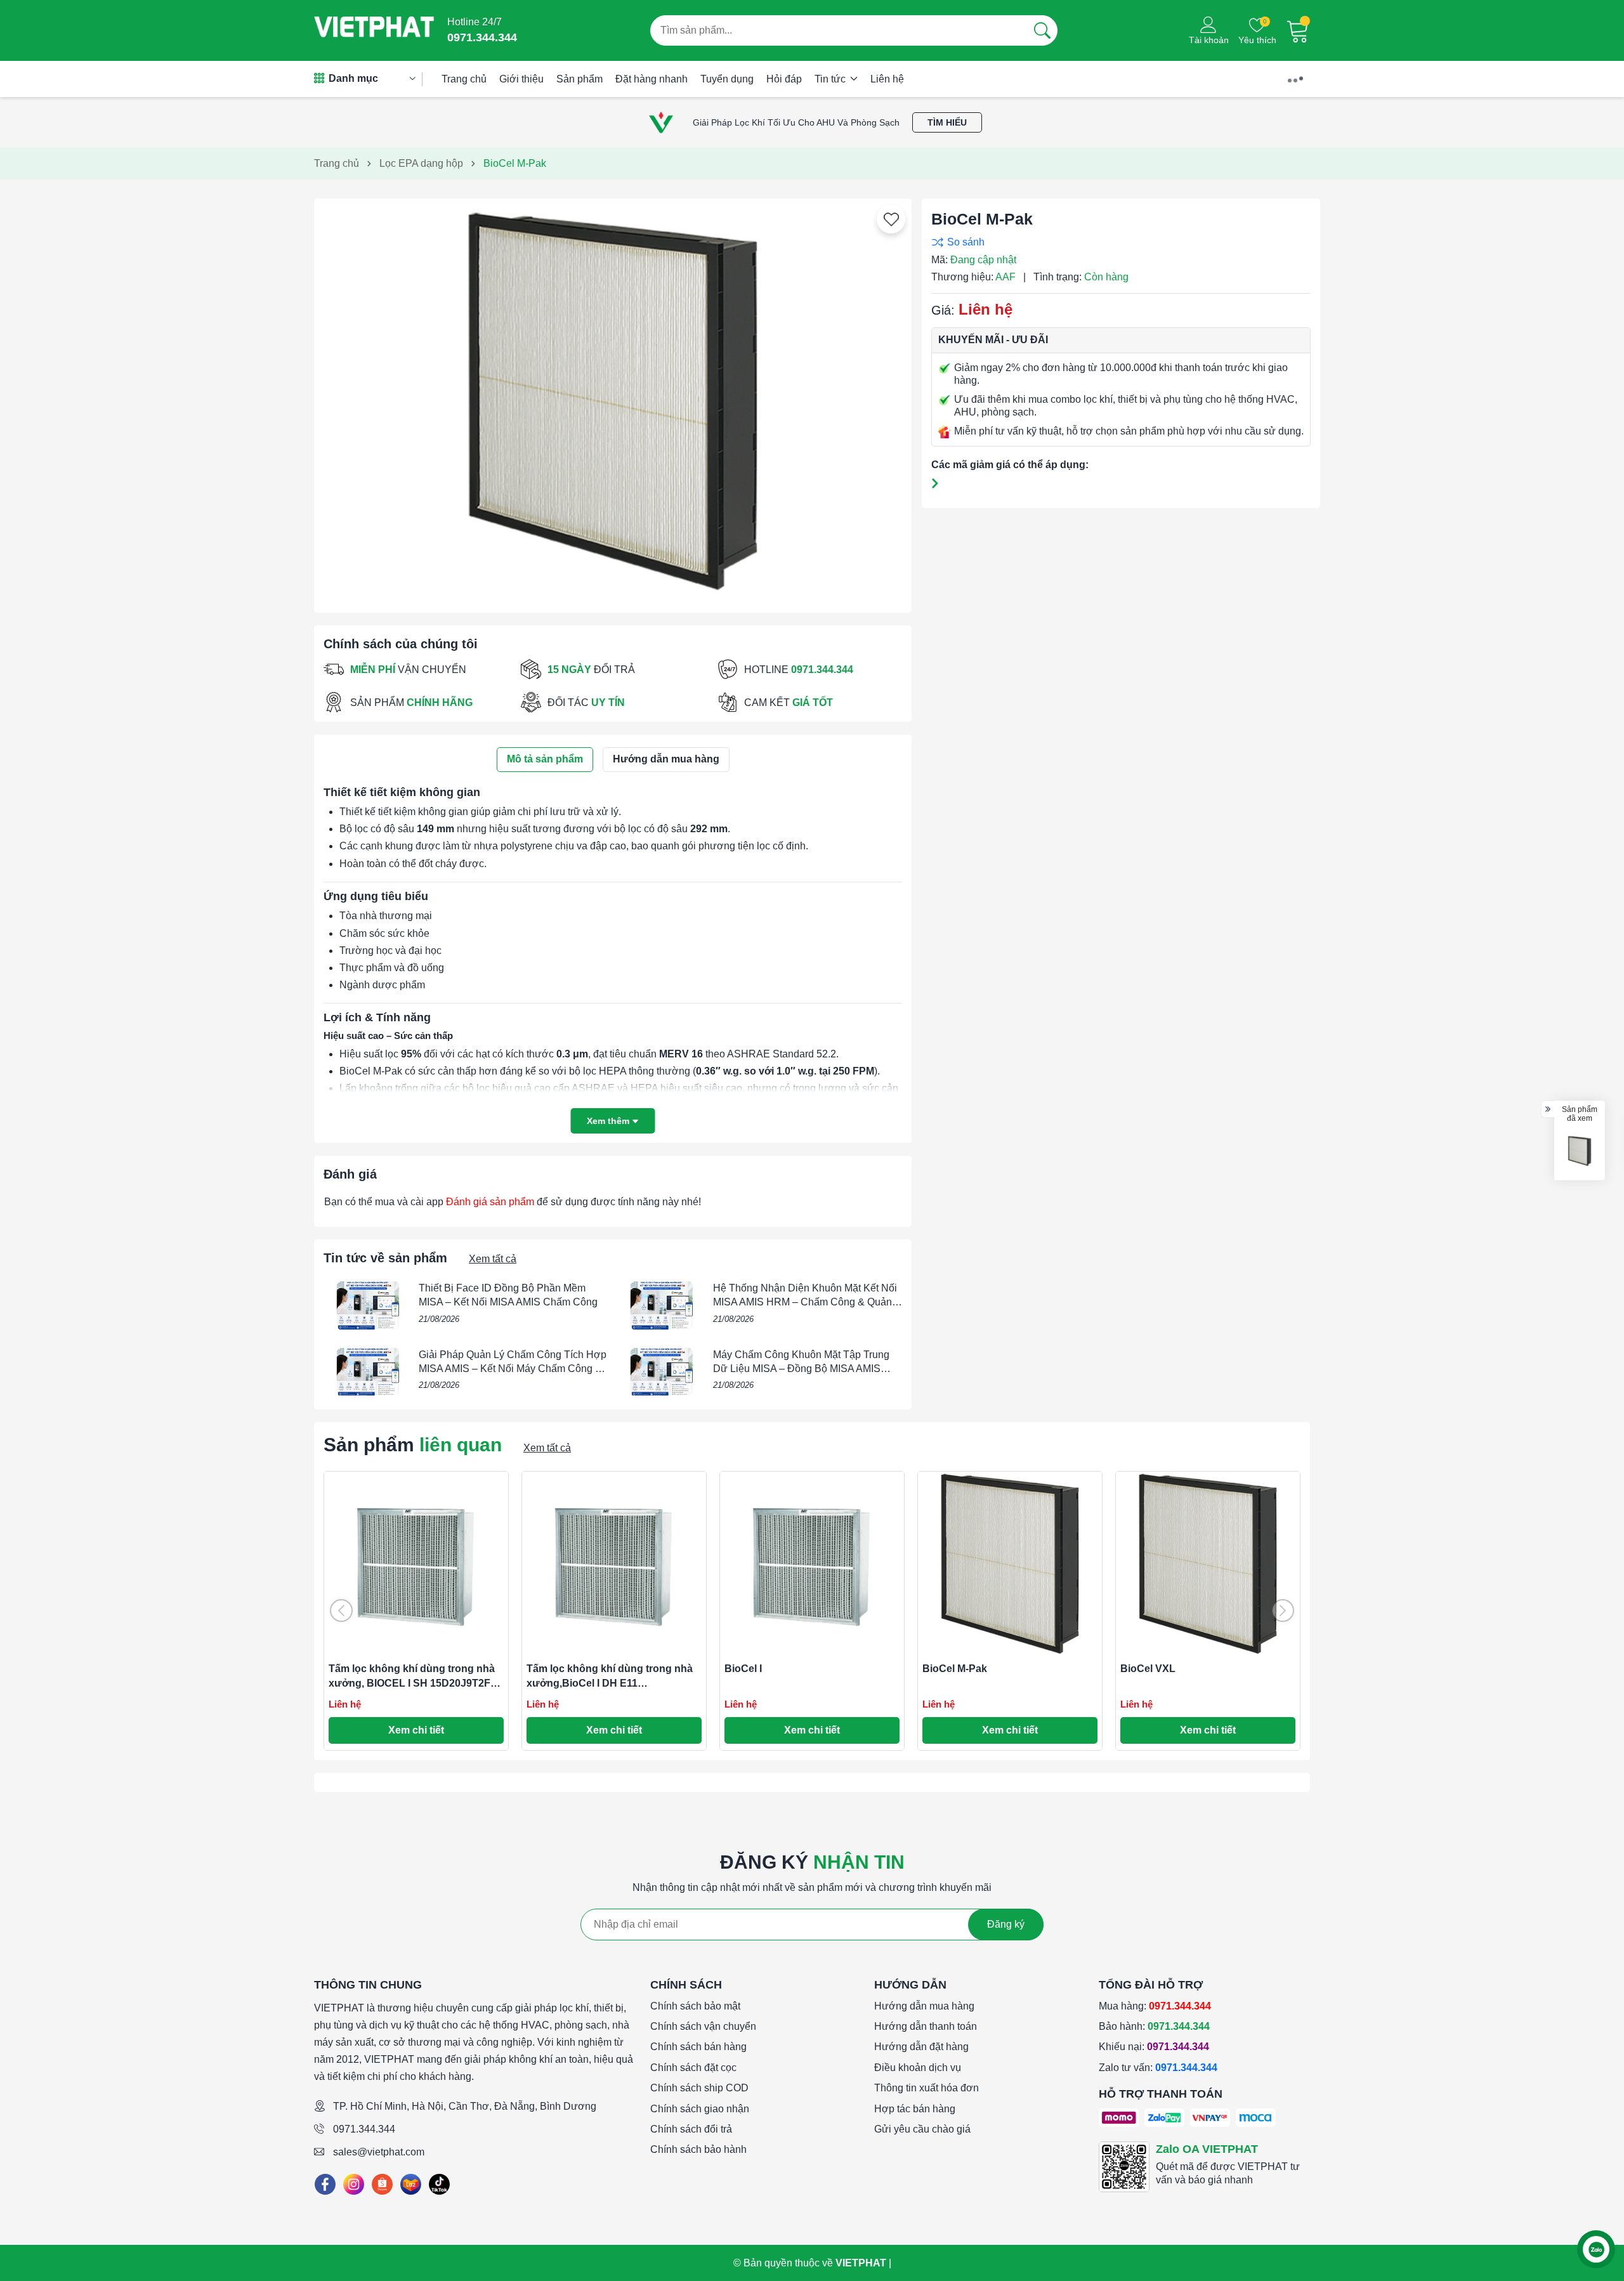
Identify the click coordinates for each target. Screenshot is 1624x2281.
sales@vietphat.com (379, 2152)
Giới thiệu (521, 79)
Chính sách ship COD (699, 2088)
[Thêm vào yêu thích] (891, 219)
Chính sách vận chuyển (703, 2026)
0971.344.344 (364, 2129)
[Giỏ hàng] (1298, 30)
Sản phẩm (580, 79)
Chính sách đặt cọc (693, 2068)
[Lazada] (411, 2184)
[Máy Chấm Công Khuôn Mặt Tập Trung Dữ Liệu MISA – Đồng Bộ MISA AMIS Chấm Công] (662, 1372)
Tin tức (831, 79)
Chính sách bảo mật (695, 2006)
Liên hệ (887, 79)
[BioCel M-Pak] (1580, 1151)
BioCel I (743, 1669)
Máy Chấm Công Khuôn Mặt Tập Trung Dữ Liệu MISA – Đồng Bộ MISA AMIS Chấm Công (801, 1369)
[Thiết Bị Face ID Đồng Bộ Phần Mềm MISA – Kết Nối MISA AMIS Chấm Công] (368, 1305)
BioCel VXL (1148, 1669)
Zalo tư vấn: (1158, 2068)
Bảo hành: (1154, 2026)
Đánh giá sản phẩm (490, 1202)
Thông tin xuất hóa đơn (927, 2088)
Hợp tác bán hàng (915, 2109)
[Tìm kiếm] (1042, 30)
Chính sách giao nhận (700, 2109)
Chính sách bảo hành (698, 2149)
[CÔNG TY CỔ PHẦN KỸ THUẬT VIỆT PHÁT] (374, 30)
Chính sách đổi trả (691, 2129)
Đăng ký (1006, 1924)
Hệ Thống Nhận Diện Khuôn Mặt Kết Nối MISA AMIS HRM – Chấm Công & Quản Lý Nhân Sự (805, 1302)
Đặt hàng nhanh (652, 79)
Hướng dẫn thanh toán (926, 2026)
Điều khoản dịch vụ (918, 2068)
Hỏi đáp (784, 79)
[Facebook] (325, 2184)
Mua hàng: (1155, 2006)
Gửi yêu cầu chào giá (922, 2129)
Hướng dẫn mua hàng (924, 2006)
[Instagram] (354, 2184)
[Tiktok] (439, 2184)
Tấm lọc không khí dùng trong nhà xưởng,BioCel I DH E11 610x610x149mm (610, 1683)
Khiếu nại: (1154, 2047)
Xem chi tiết (416, 1730)
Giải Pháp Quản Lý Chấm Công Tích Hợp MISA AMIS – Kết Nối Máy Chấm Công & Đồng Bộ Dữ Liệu (513, 1369)
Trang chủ (464, 79)
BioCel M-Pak (955, 1669)
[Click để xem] (613, 401)
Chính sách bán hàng (698, 2047)
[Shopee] (382, 2184)
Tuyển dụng (727, 79)
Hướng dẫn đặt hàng (921, 2047)
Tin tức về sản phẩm (385, 1258)
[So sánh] (1118, 242)
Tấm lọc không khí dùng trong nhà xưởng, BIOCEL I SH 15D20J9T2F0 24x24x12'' (412, 1683)
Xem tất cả (493, 1259)
